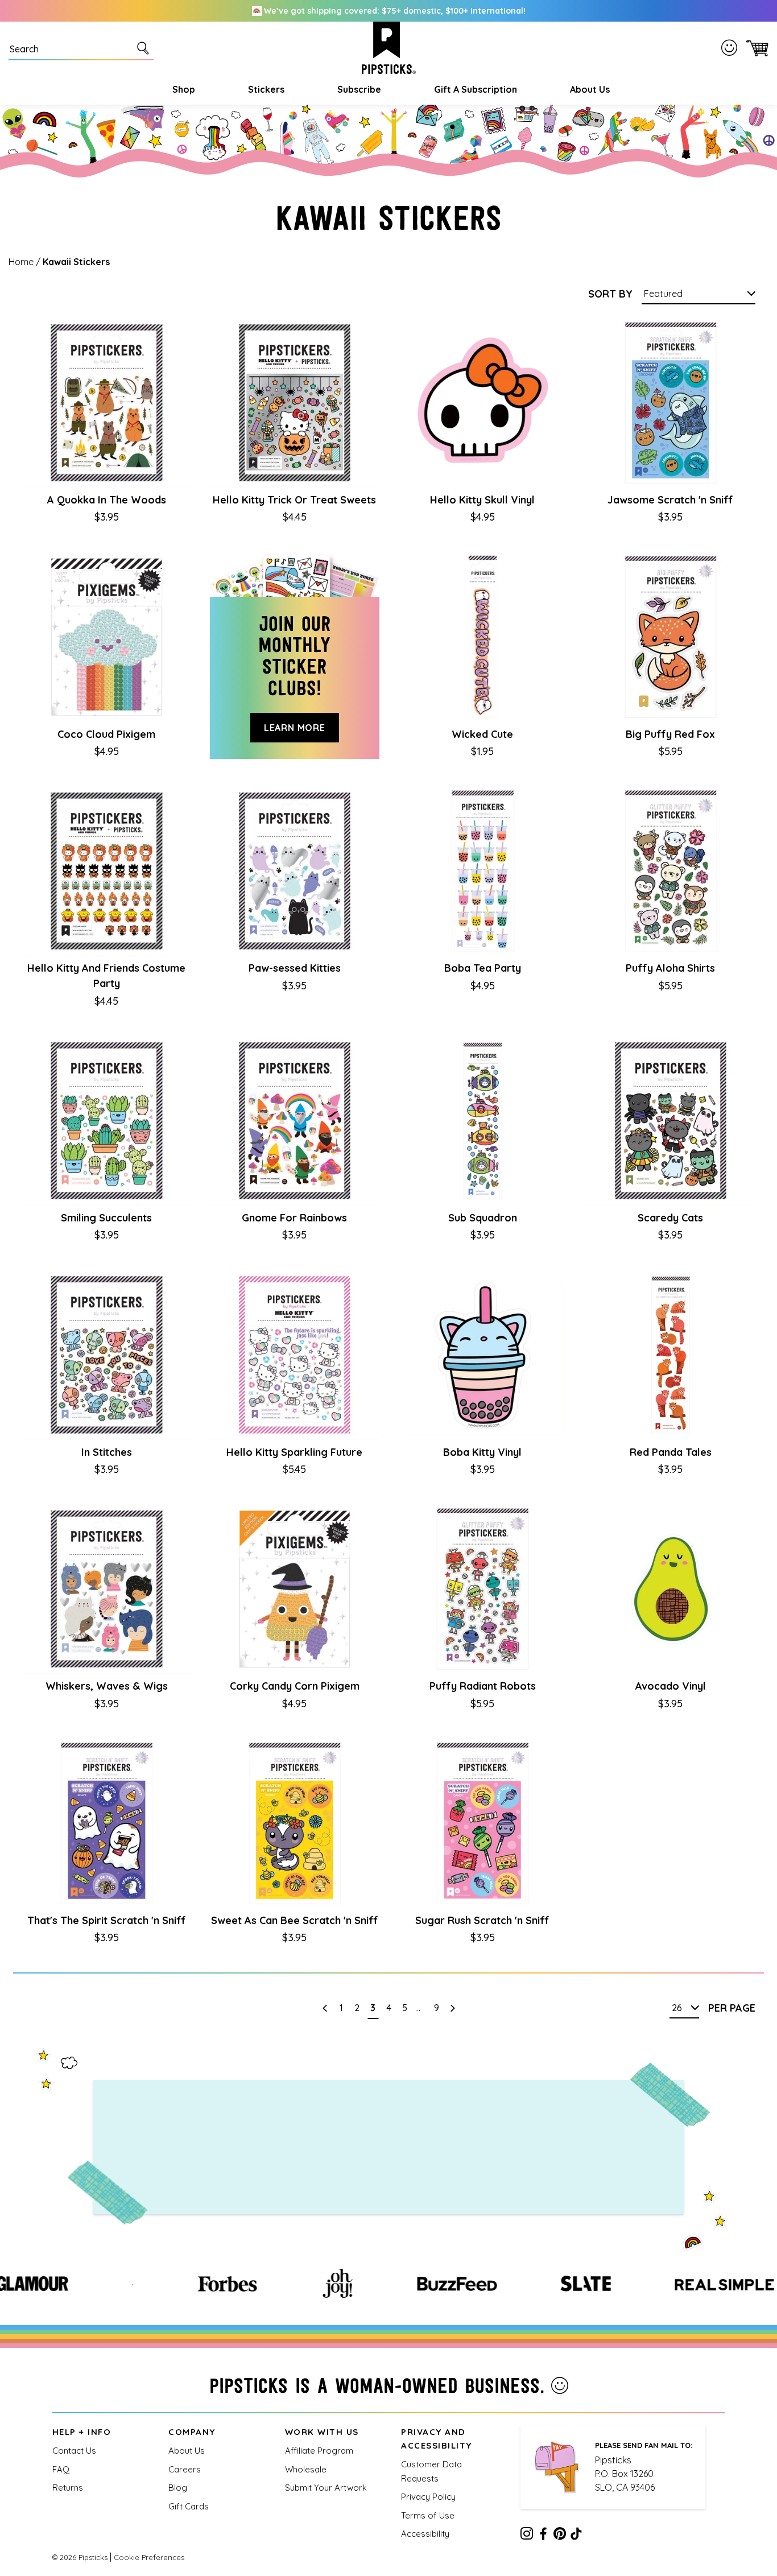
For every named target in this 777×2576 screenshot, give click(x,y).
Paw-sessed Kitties (295, 968)
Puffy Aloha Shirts (670, 968)
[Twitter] (560, 2536)
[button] (182, 89)
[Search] (145, 48)
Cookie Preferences (149, 2557)
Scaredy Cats (670, 1218)
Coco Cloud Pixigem (106, 734)
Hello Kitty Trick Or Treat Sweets (294, 500)
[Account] (731, 48)
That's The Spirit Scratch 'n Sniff (107, 1920)
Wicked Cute (482, 734)
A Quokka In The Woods (107, 500)
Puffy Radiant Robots (483, 1686)
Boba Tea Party (483, 968)
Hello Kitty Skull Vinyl (482, 500)
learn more (295, 728)
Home (21, 262)
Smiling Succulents (106, 1218)
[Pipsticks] (389, 48)
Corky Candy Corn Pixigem (295, 1686)
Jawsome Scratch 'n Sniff (670, 500)
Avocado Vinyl (671, 1686)
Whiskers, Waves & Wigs (107, 1686)
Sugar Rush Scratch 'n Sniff (482, 1920)
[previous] (325, 2008)
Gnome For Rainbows (294, 1218)
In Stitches (107, 1452)
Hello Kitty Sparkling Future (294, 1452)
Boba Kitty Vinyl (482, 1452)
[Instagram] (527, 2536)
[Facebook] (543, 2536)
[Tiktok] (576, 2536)
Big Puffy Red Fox (670, 734)
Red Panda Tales (671, 1452)
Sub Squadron (483, 1218)
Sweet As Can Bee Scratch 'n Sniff (295, 1920)
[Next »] (452, 2008)
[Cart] (755, 48)
